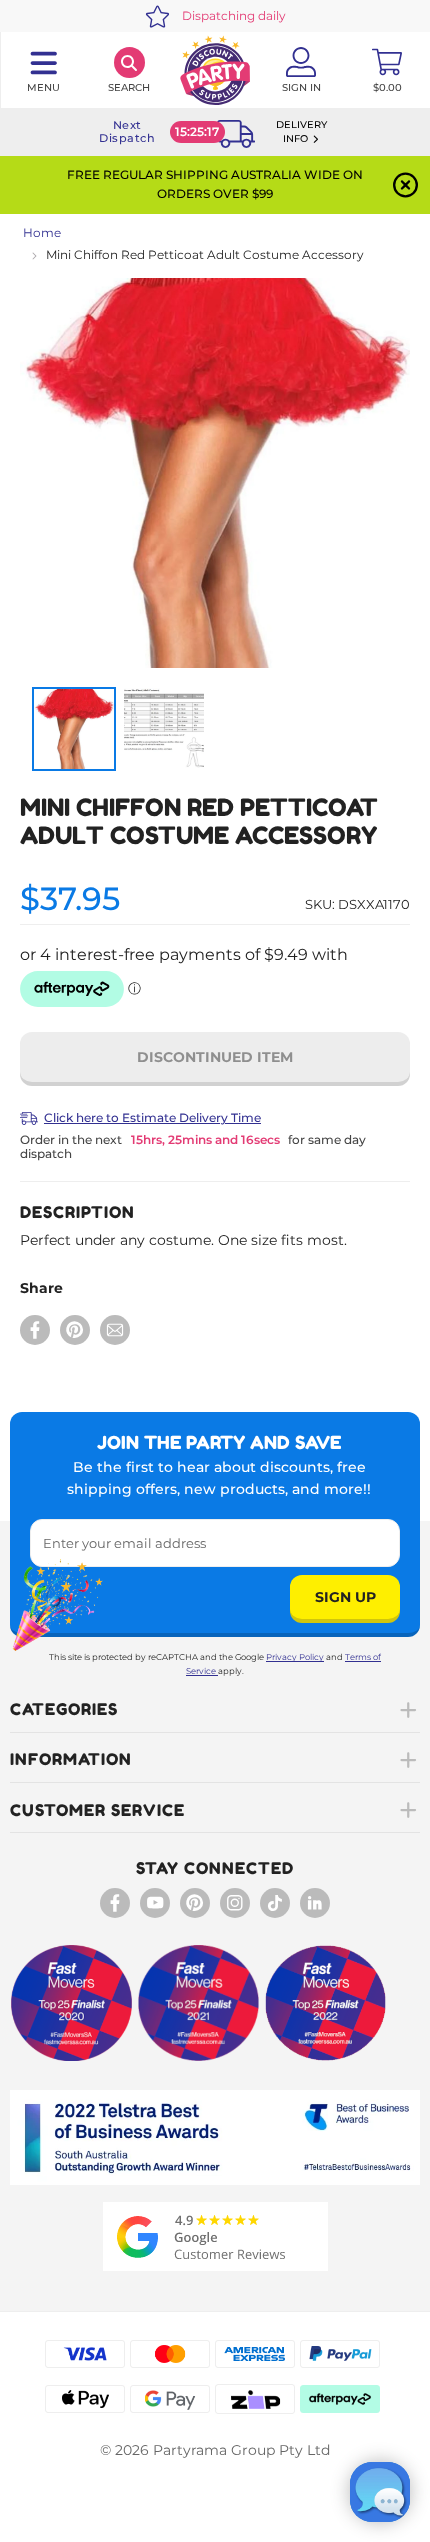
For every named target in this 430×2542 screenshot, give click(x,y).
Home (42, 232)
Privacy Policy (295, 1657)
